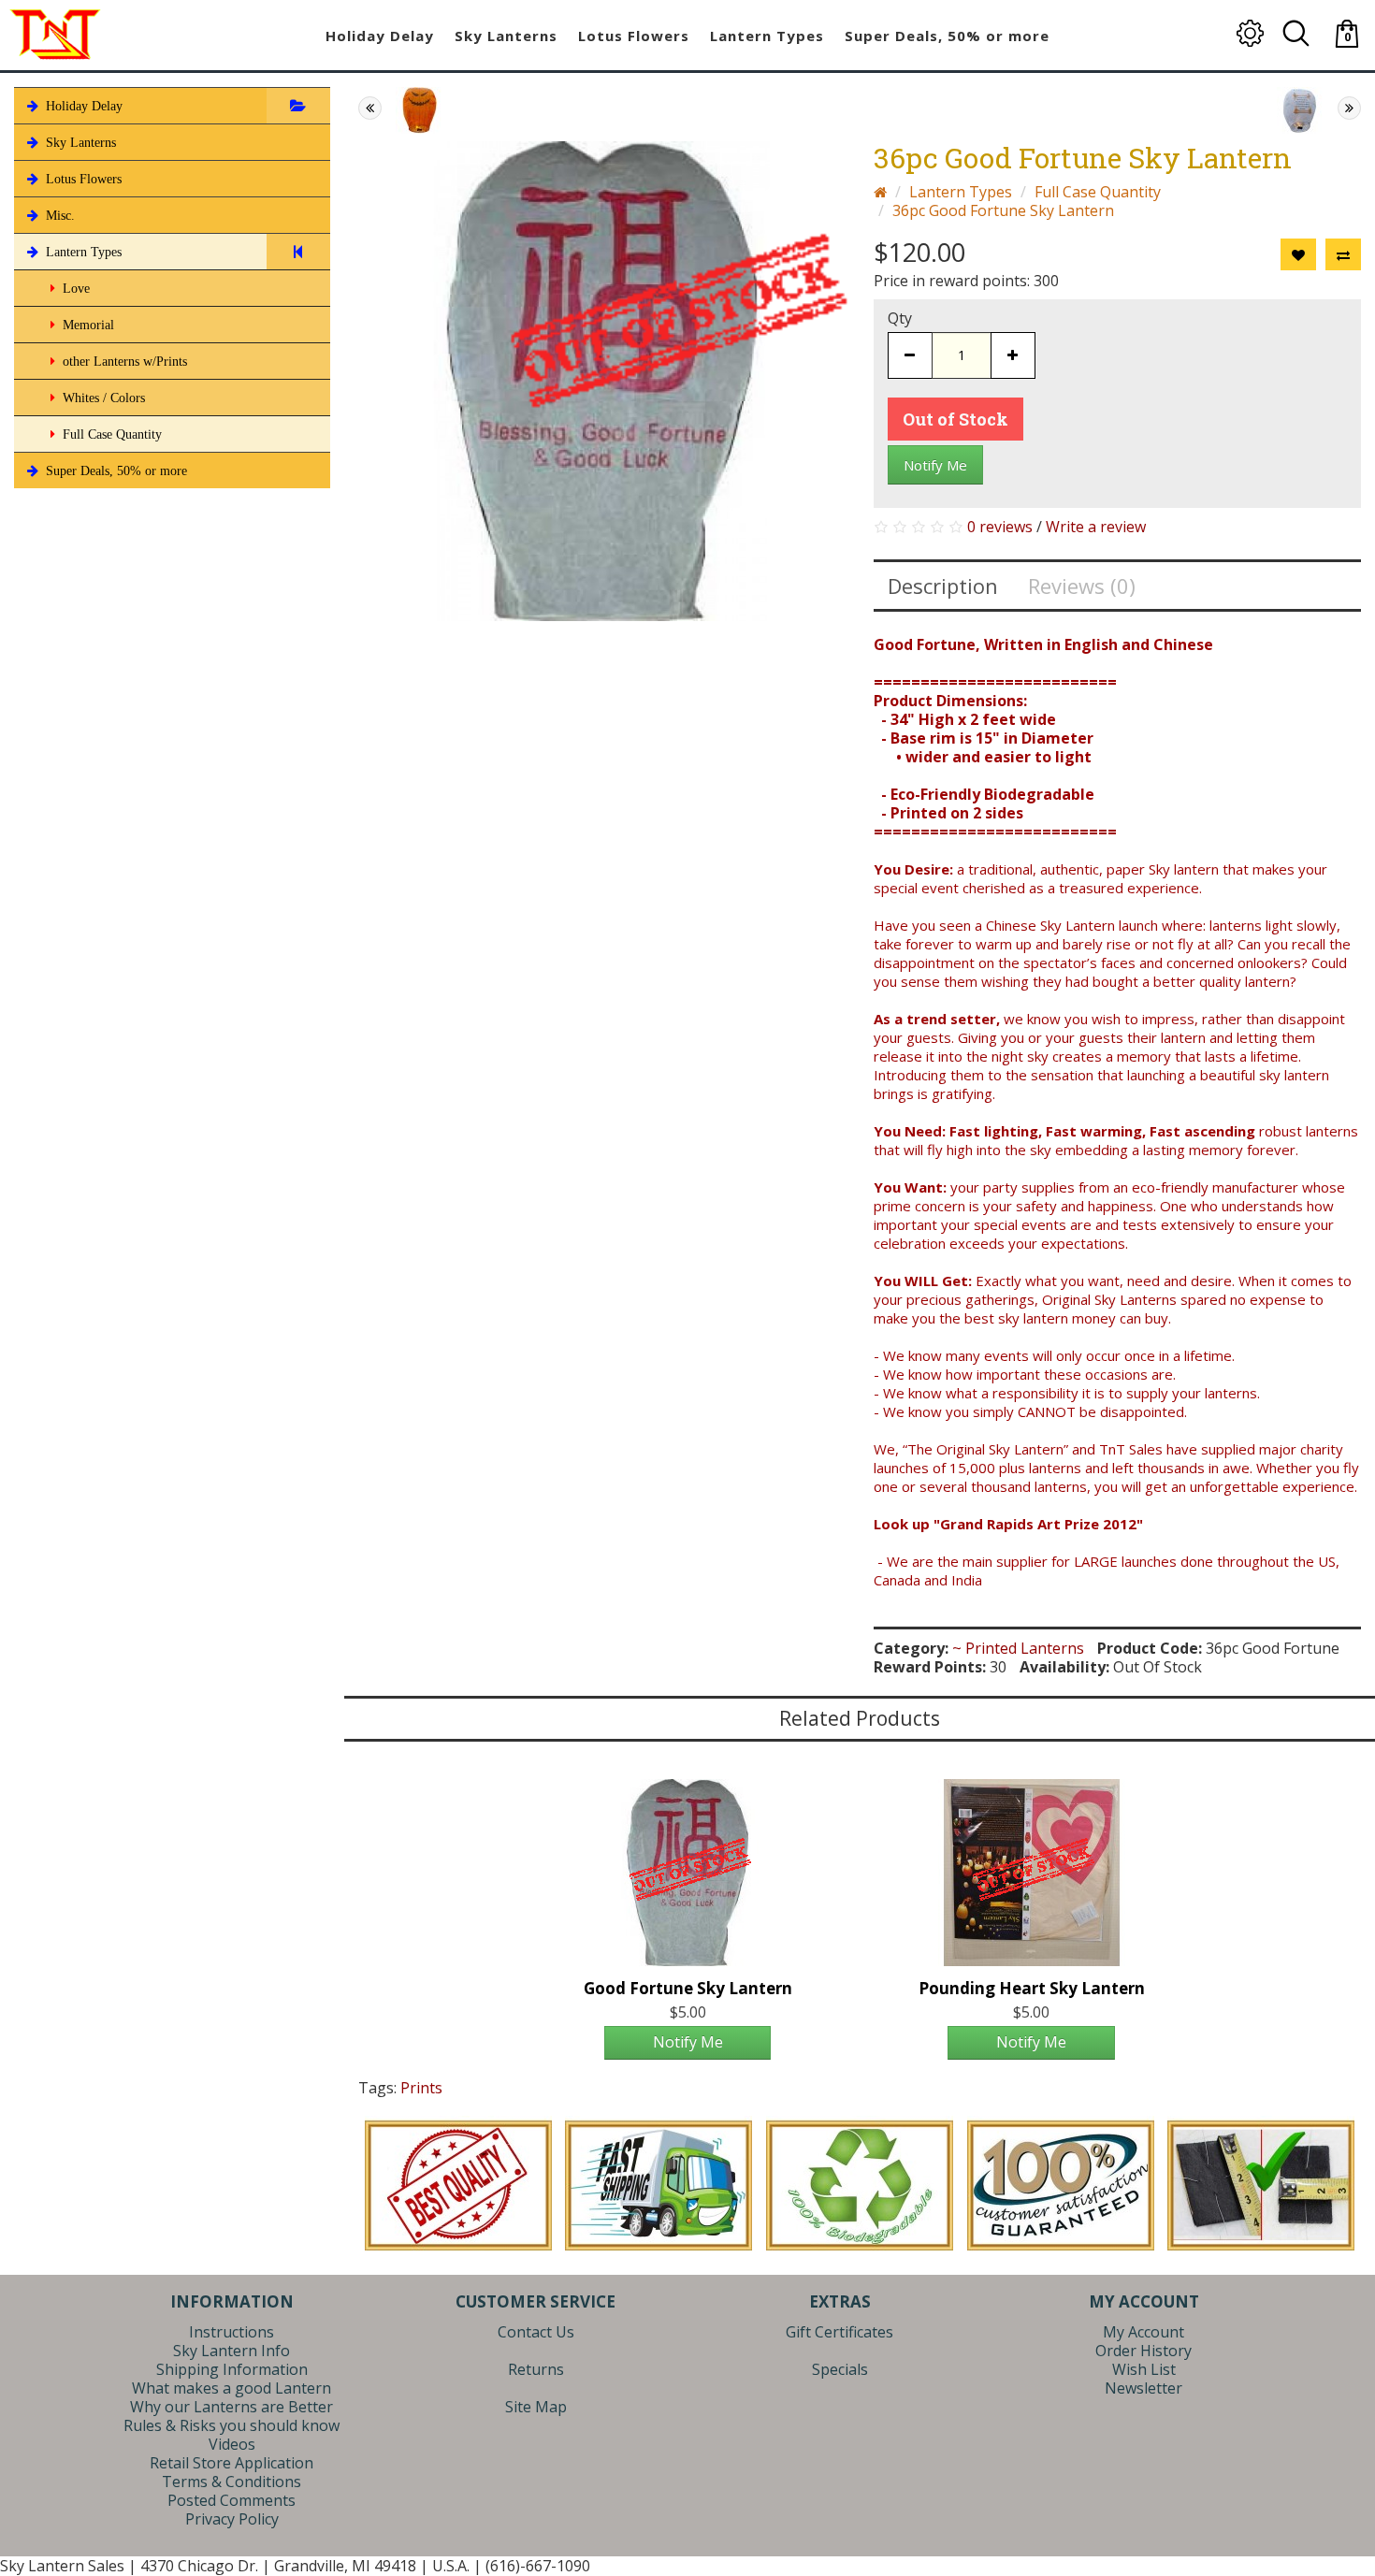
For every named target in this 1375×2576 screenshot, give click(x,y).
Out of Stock (955, 419)
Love (74, 289)
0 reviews (1000, 527)
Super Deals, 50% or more (115, 471)
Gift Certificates (839, 2332)
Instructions (232, 2332)
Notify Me (935, 465)
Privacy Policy (232, 2519)
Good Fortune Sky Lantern (688, 1988)
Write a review (1096, 527)
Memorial (87, 325)
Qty (900, 318)
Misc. (58, 216)
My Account (1143, 2332)
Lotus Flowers (82, 179)
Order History (1143, 2351)
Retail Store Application (232, 2463)
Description (943, 586)
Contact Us (536, 2332)
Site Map (536, 2407)
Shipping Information (232, 2369)
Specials (840, 2369)
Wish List (1144, 2369)
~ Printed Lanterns (1018, 1648)
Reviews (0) (1082, 586)
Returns (536, 2369)
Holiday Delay (82, 106)
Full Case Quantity (110, 434)
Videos (232, 2444)
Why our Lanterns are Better (232, 2407)
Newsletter (1143, 2388)
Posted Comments (232, 2500)
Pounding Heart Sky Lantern (1032, 1988)
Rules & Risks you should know (232, 2425)
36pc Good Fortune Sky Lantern (1003, 210)
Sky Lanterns (79, 143)
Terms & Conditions (232, 2482)
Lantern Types (82, 252)
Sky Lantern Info (232, 2351)
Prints (421, 2088)
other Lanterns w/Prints (123, 362)
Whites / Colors (102, 398)
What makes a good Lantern (232, 2388)
